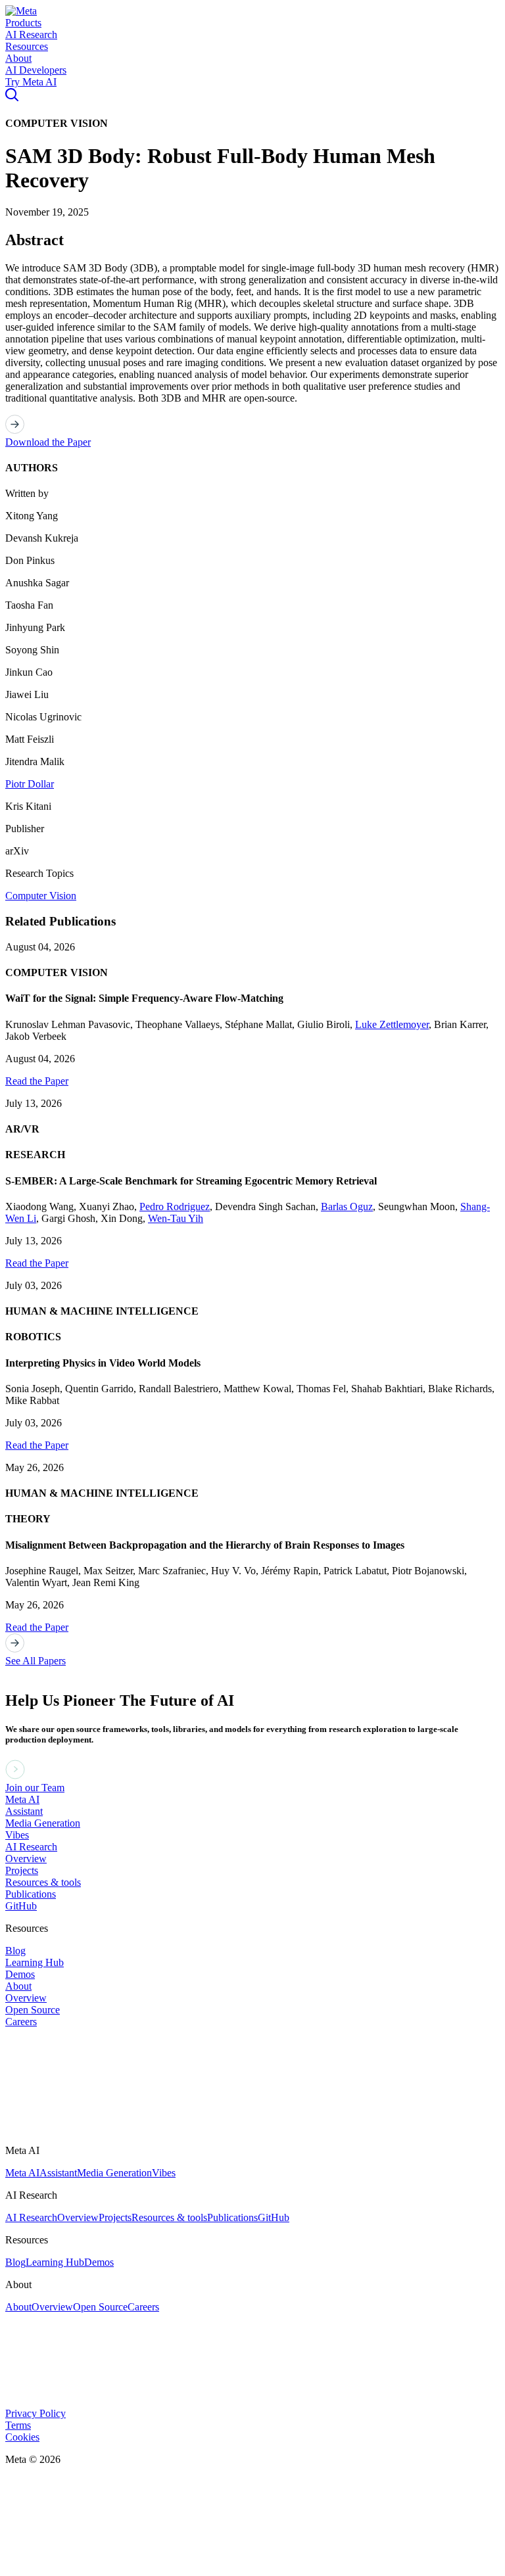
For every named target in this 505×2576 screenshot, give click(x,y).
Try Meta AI (31, 82)
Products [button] (23, 23)
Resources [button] (27, 46)
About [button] (18, 58)
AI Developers (36, 70)
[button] (21, 11)
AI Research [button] (31, 35)
